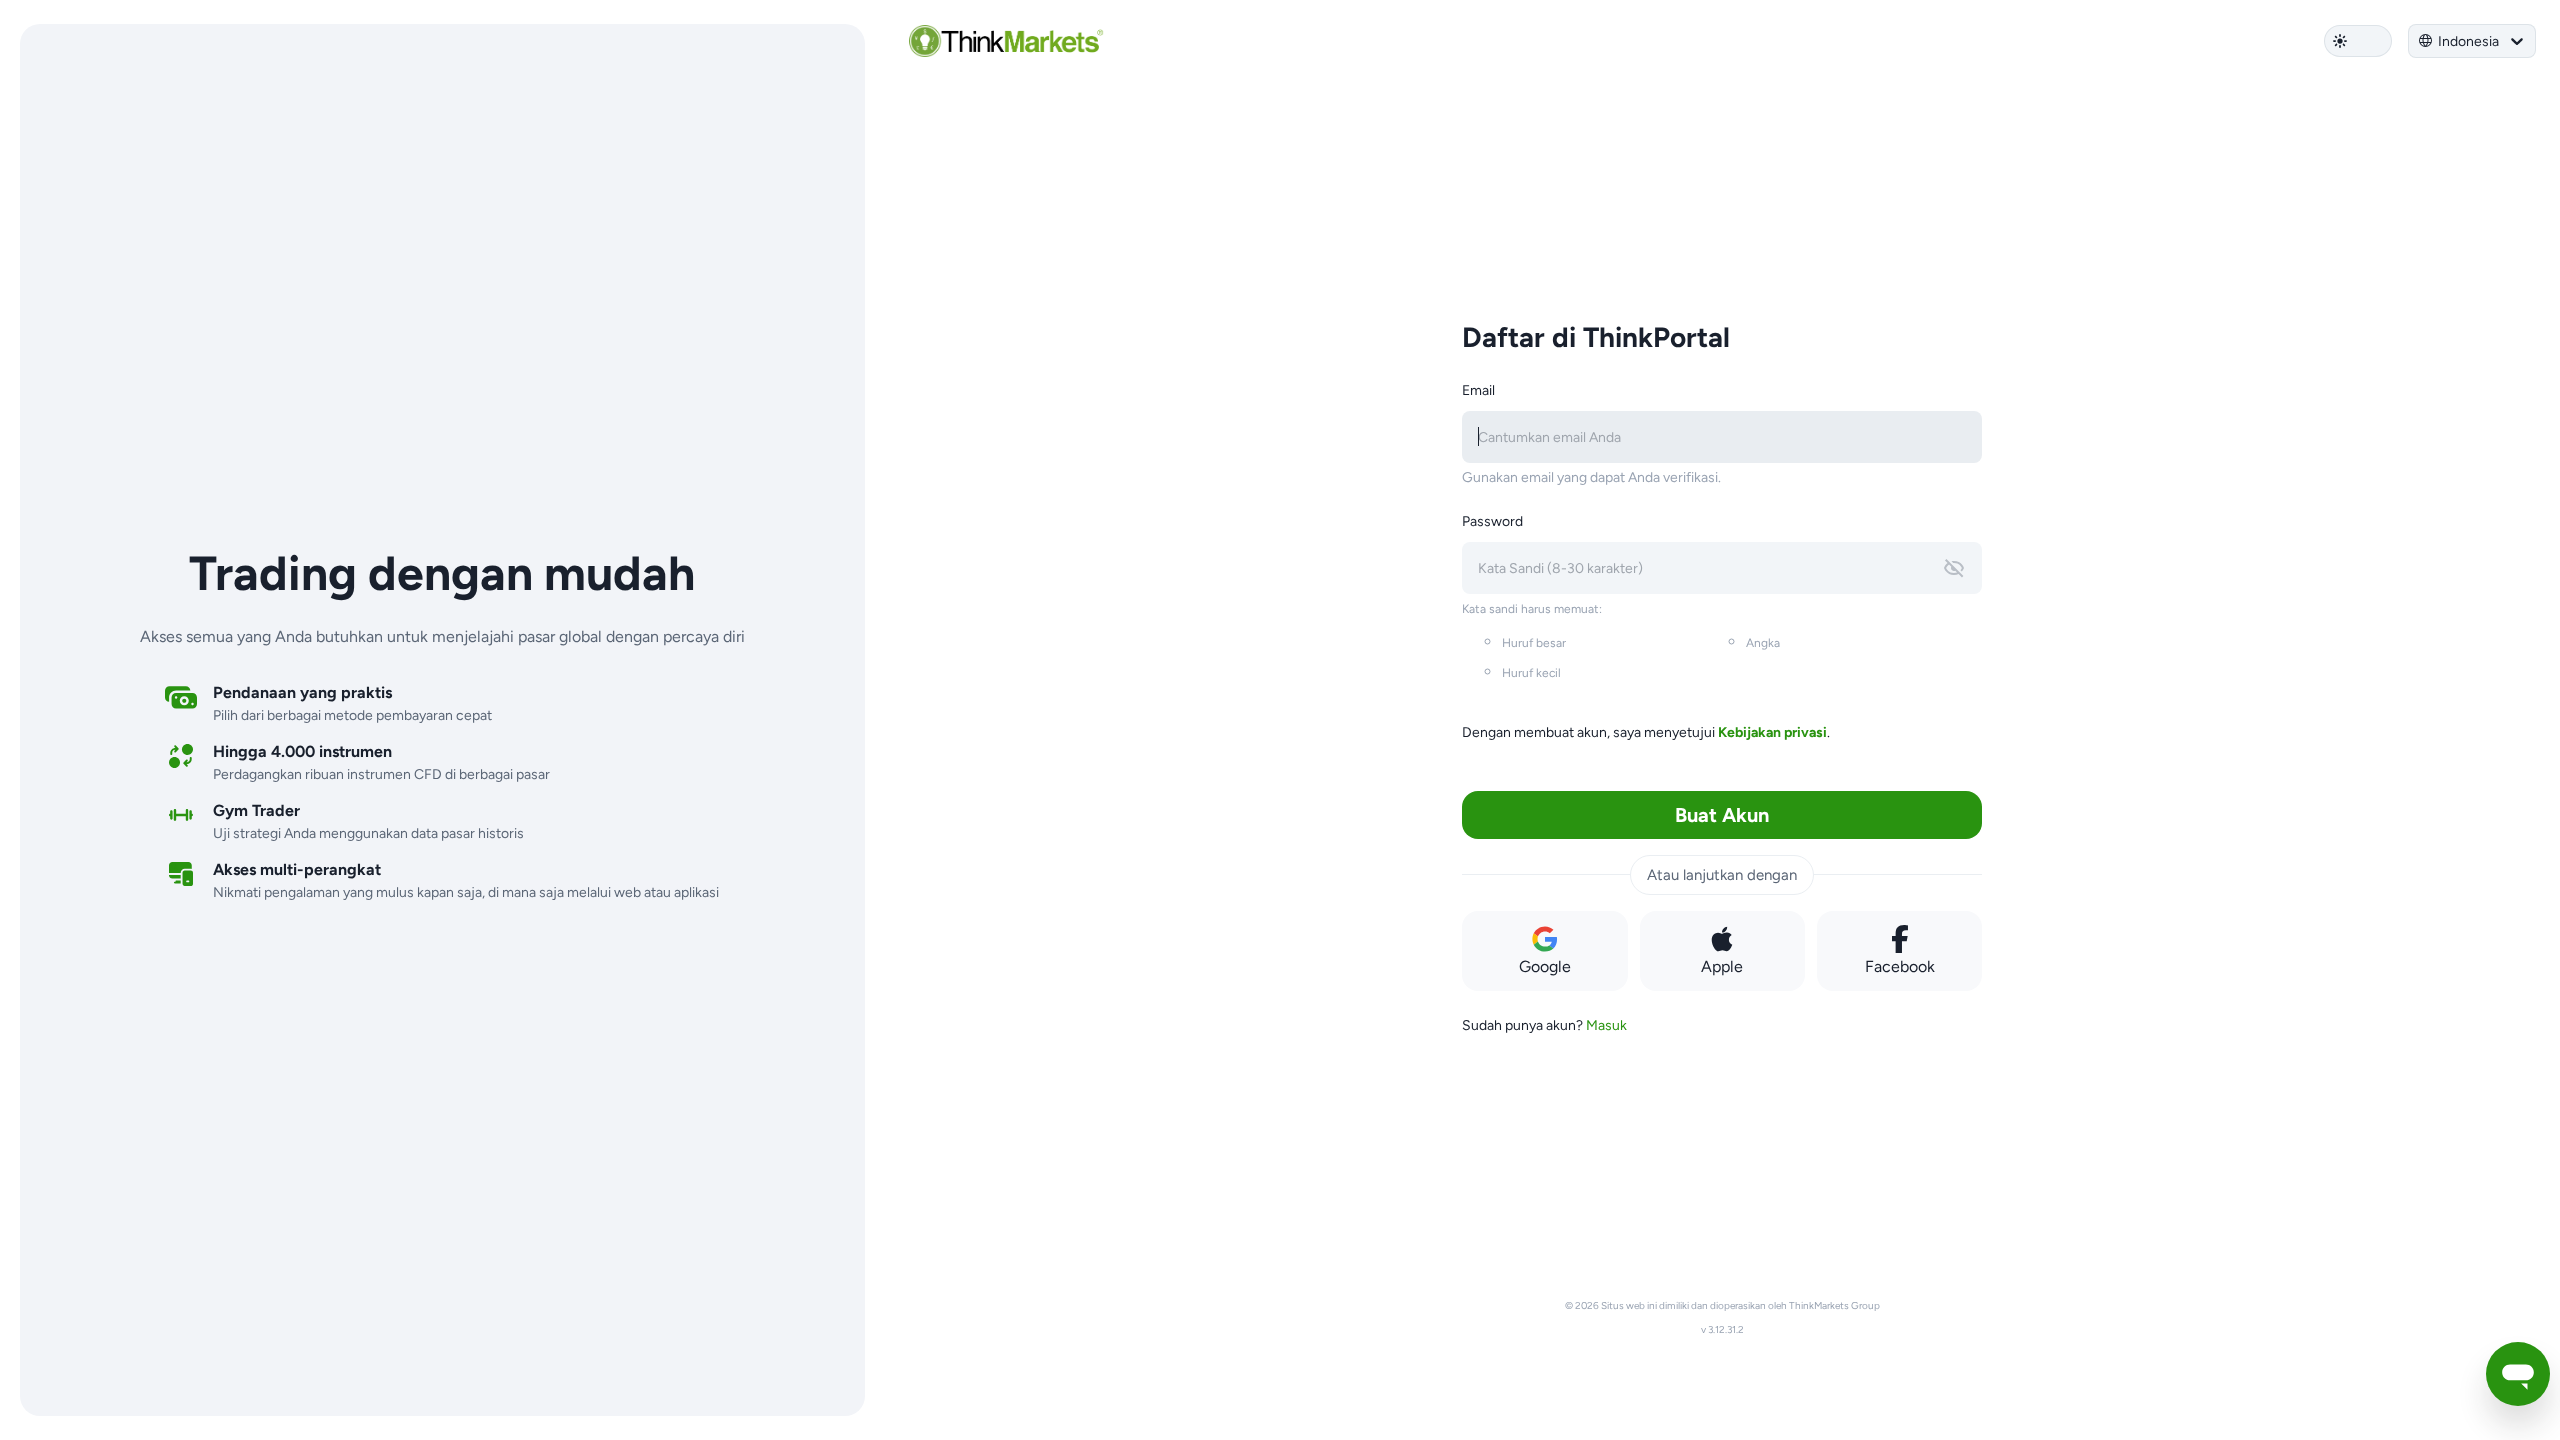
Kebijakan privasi (1772, 732)
